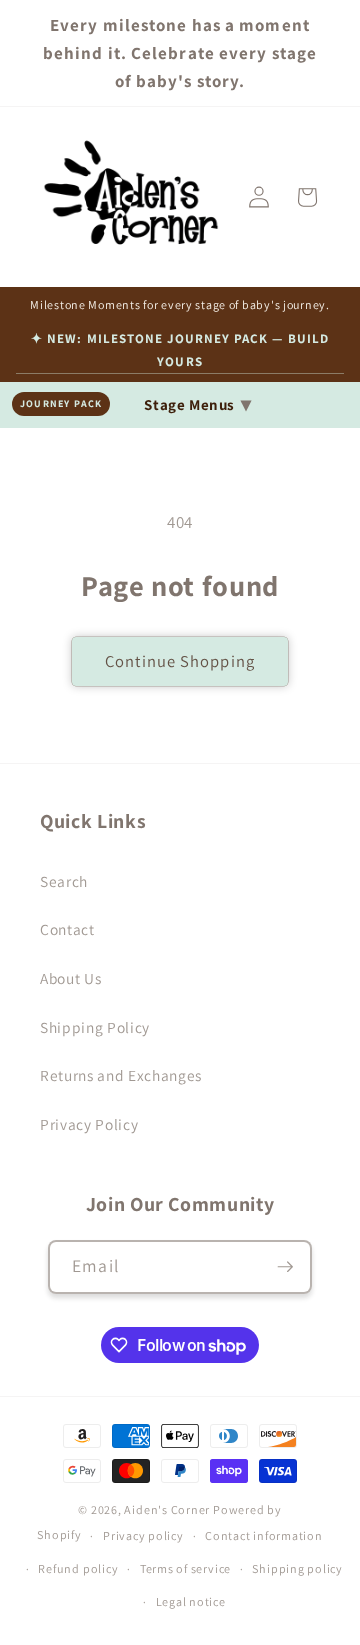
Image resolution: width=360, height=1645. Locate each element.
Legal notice (191, 1601)
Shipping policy (297, 1568)
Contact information (264, 1535)
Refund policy (78, 1568)
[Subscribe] (285, 1267)
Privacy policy (143, 1535)
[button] (307, 197)
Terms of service (185, 1568)
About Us (70, 978)
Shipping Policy (95, 1027)
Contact (67, 929)
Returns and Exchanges (121, 1075)
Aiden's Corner (167, 1509)
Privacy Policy (89, 1124)
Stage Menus (197, 404)
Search (64, 881)
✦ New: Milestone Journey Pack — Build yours (179, 349)
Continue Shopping (180, 661)
